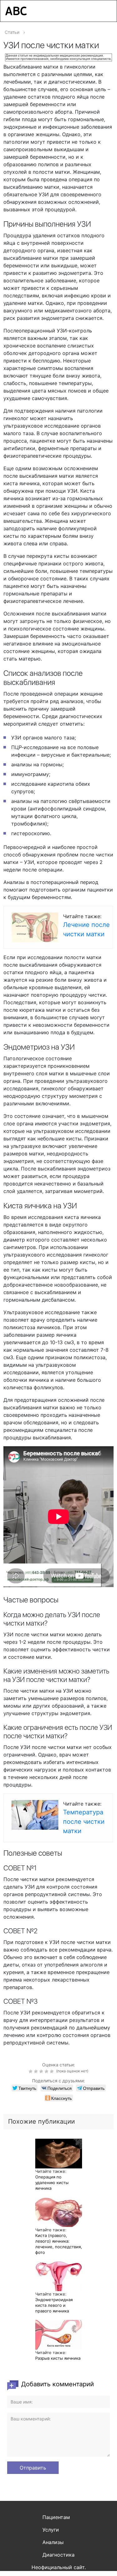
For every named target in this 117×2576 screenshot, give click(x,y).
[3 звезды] (42, 2071)
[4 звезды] (47, 2071)
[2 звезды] (37, 2071)
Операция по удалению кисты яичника (52, 2183)
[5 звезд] (53, 2071)
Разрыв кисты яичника (58, 2358)
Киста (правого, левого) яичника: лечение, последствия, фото (59, 2244)
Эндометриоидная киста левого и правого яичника (54, 2305)
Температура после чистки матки (84, 1822)
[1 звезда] (31, 2071)
